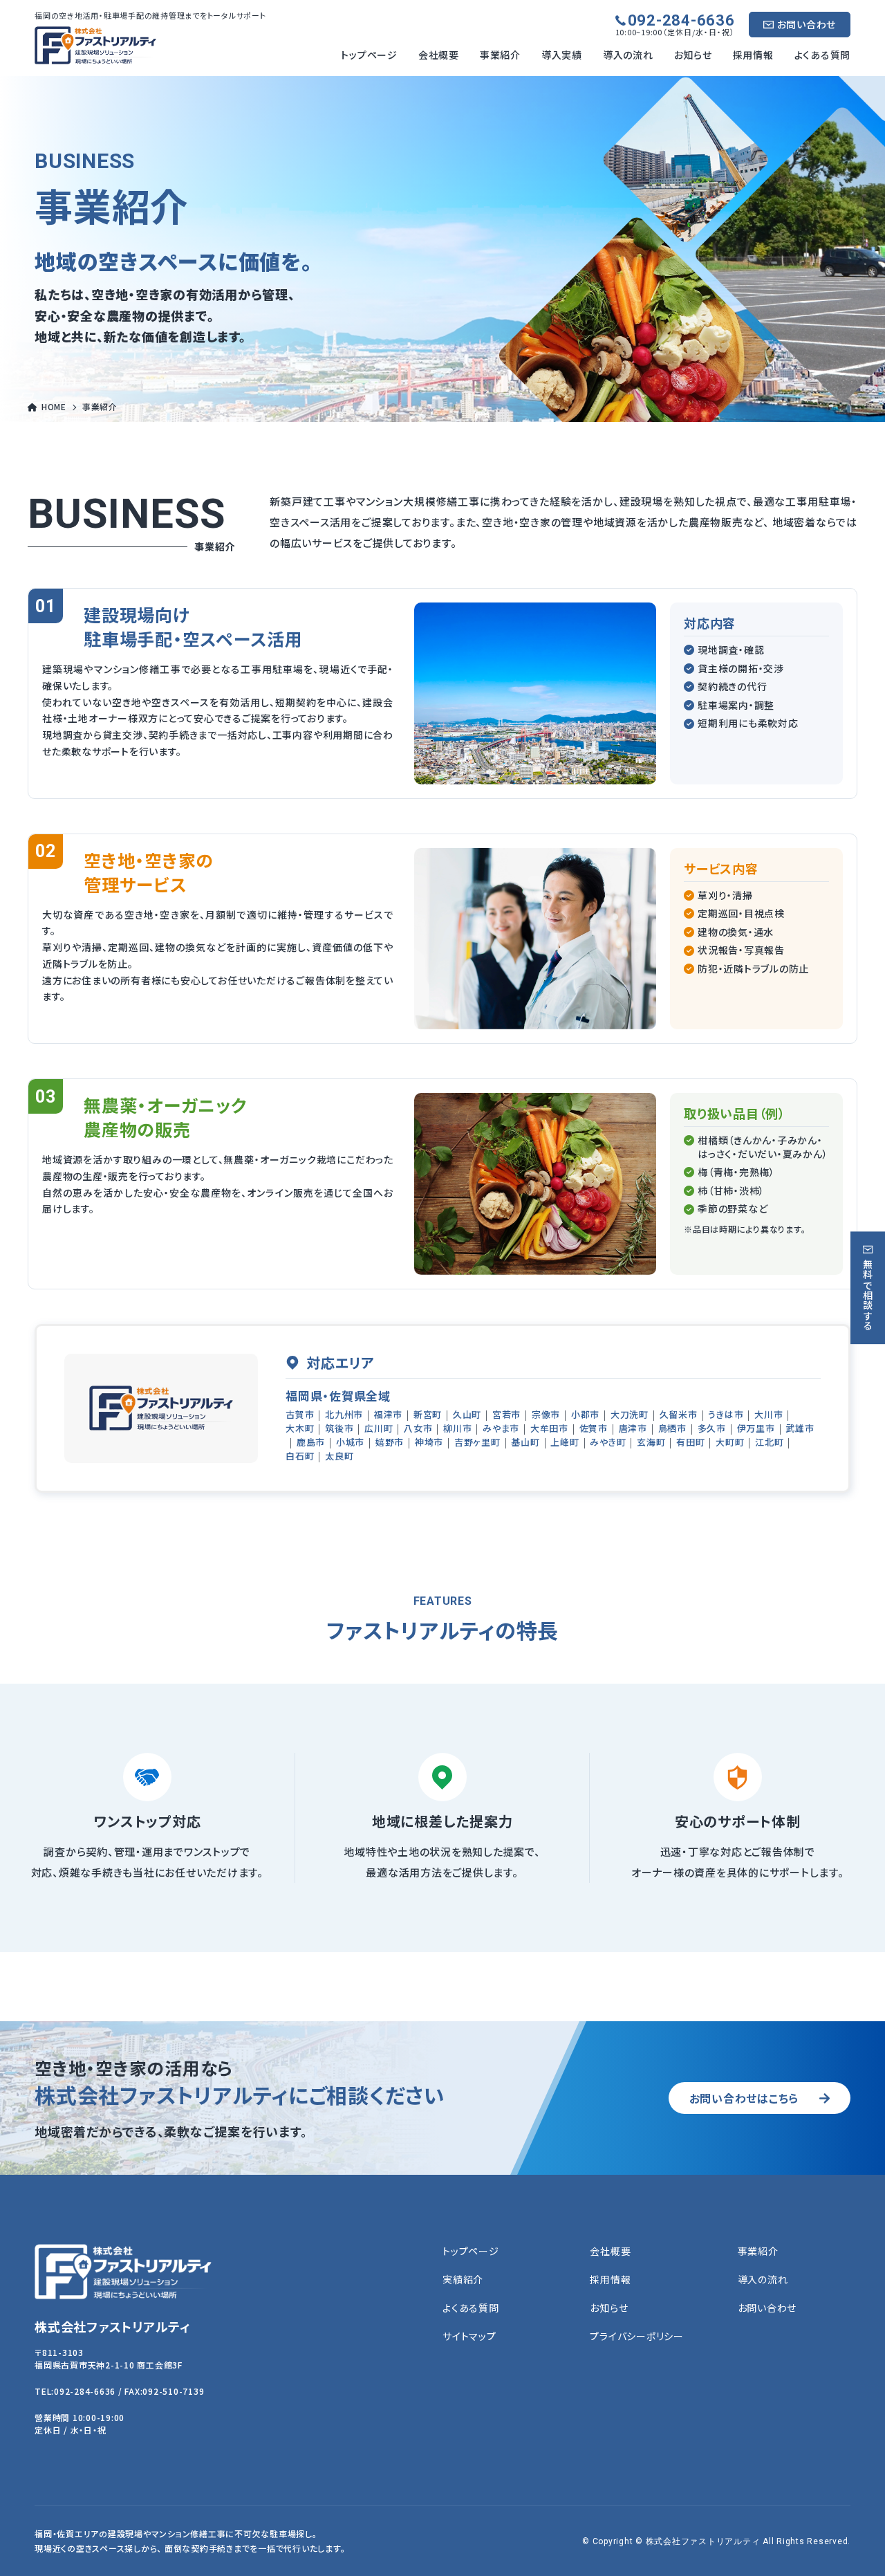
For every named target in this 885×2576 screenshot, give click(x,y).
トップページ (369, 55)
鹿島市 (311, 1443)
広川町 (379, 1429)
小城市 (350, 1443)
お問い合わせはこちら (744, 2098)
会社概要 (439, 55)
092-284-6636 (681, 21)
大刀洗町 (630, 1415)
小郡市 (585, 1415)
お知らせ (693, 55)
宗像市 (546, 1415)
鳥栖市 (672, 1429)
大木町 (300, 1429)
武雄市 (800, 1429)
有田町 (690, 1443)
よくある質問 (823, 55)
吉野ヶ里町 (477, 1443)
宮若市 (506, 1415)
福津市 (388, 1415)
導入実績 (562, 55)
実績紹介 (463, 2280)
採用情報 (753, 55)
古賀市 (300, 1415)
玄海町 (651, 1443)
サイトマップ (469, 2336)
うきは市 (726, 1415)
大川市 (768, 1415)
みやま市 (501, 1429)
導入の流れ (628, 55)
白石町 (300, 1456)
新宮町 (428, 1415)
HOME (54, 406)
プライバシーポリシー (637, 2336)
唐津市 (633, 1429)
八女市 (418, 1429)
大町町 (730, 1443)
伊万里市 (756, 1429)
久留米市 (679, 1415)
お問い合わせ (807, 24)
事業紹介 (500, 55)
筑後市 (339, 1429)
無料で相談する (868, 1295)
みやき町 (608, 1443)
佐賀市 (594, 1429)
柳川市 (457, 1429)
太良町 (339, 1456)
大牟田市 (549, 1429)
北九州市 (344, 1415)
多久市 (712, 1429)
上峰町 (565, 1443)
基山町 (525, 1443)
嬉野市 (390, 1443)
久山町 (467, 1415)
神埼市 (429, 1443)
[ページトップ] (854, 2545)
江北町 (769, 1443)
